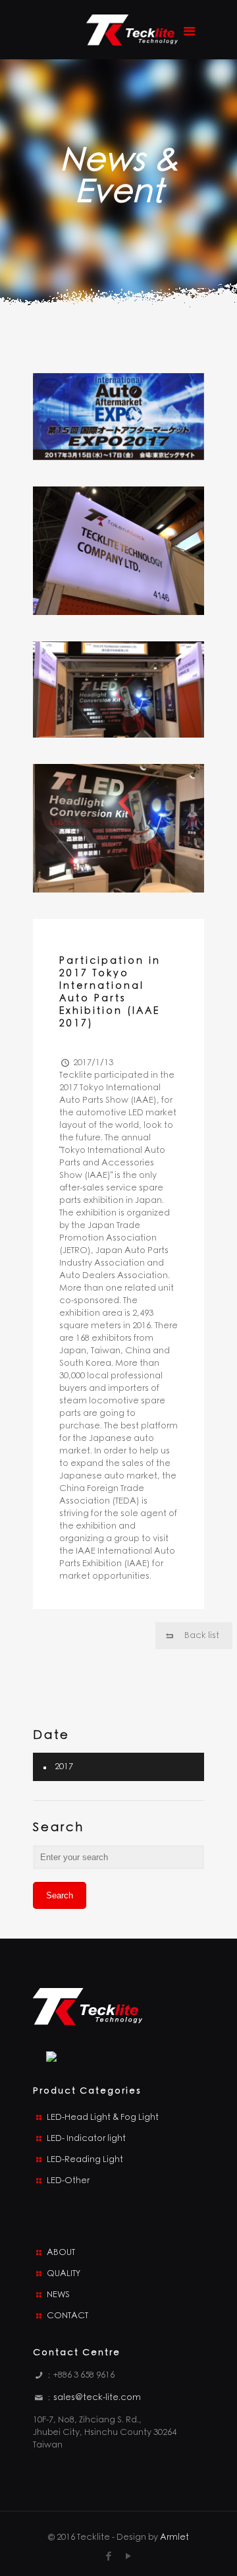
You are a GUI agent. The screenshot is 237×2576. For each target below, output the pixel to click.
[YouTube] (129, 2556)
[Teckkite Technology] (132, 33)
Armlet (174, 2537)
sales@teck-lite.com (97, 2398)
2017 (64, 1767)
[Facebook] (109, 2556)
